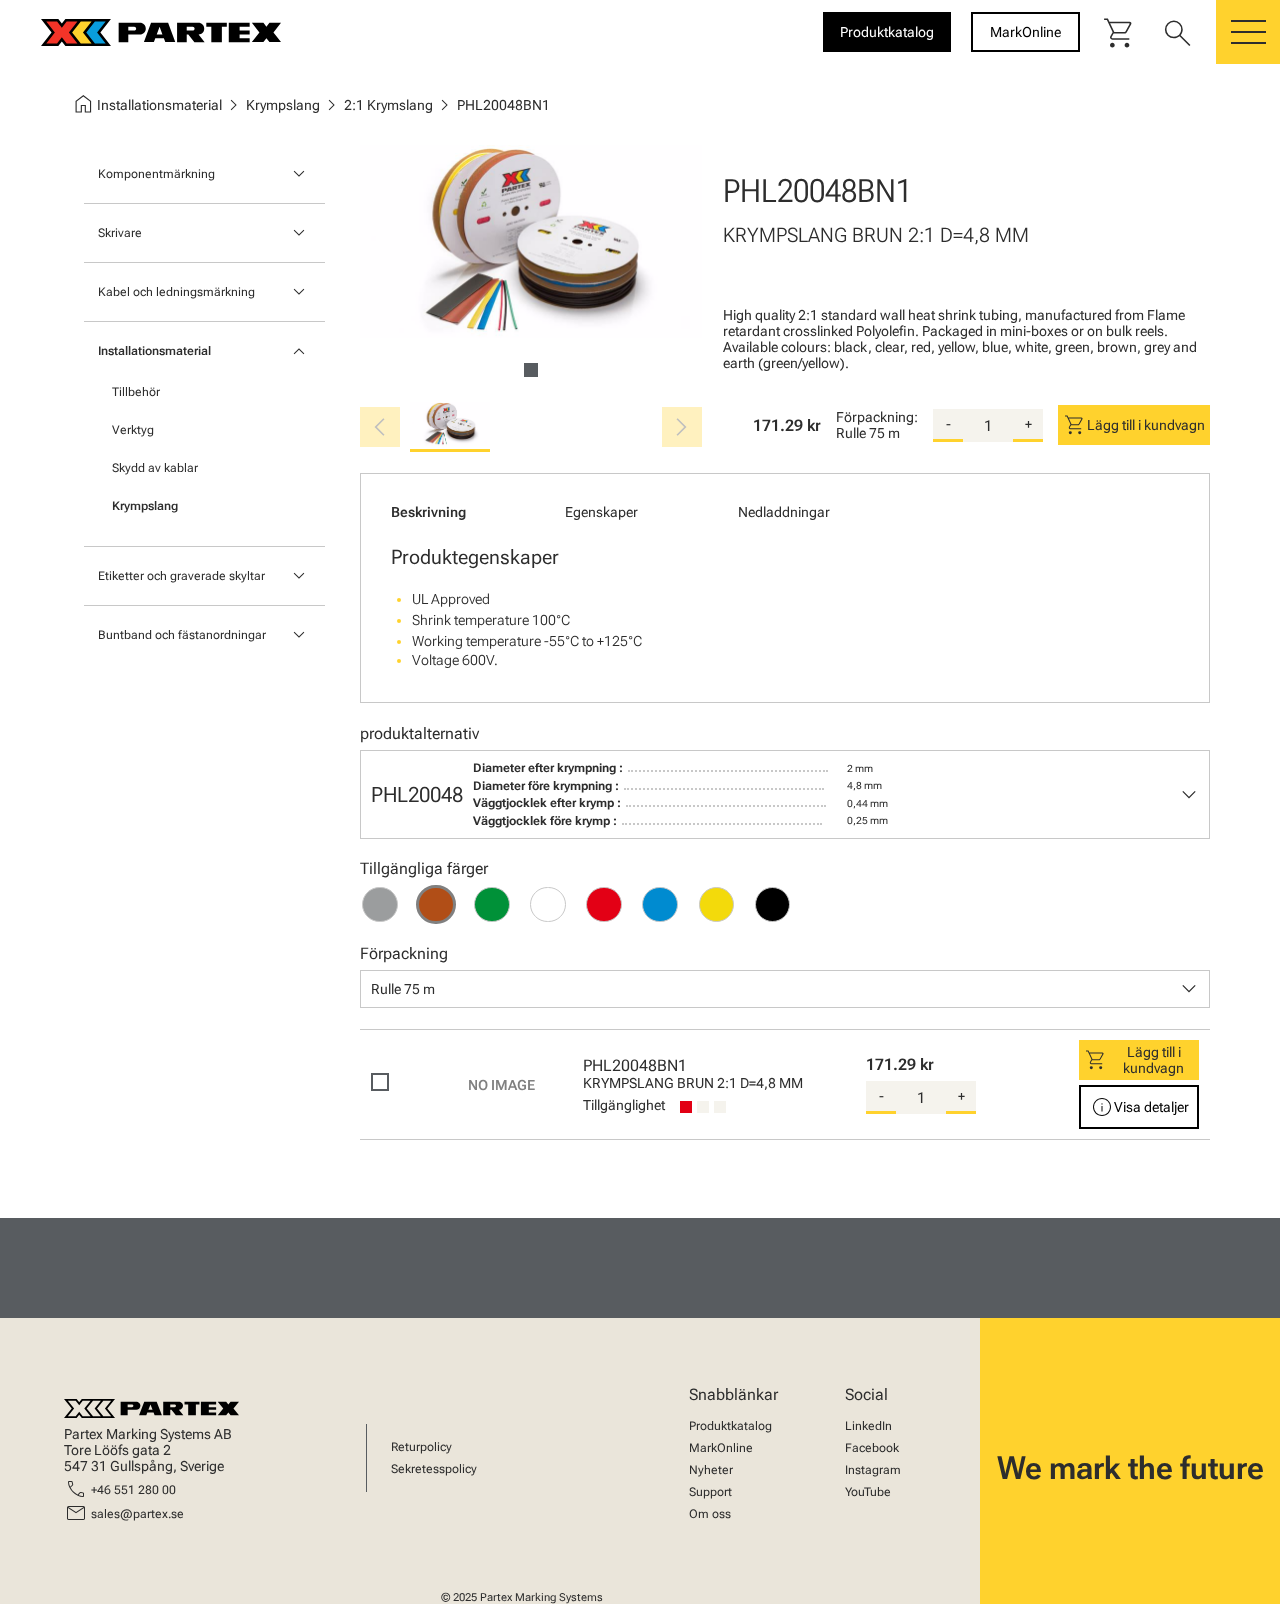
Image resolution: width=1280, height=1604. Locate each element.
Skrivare (120, 233)
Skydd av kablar (155, 468)
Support (710, 1492)
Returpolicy (421, 1447)
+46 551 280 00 (133, 1490)
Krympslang (145, 506)
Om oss (710, 1514)
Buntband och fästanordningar (182, 635)
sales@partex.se (137, 1514)
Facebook (872, 1448)
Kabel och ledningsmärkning (176, 292)
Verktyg (133, 430)
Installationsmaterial (154, 351)
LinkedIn (868, 1426)
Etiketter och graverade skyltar (181, 576)
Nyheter (711, 1470)
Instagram (873, 1470)
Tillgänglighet (624, 1105)
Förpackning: (877, 417)
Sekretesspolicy (434, 1469)
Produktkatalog (730, 1426)
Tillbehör (136, 392)
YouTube (868, 1492)
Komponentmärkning (156, 174)
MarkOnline (721, 1448)
